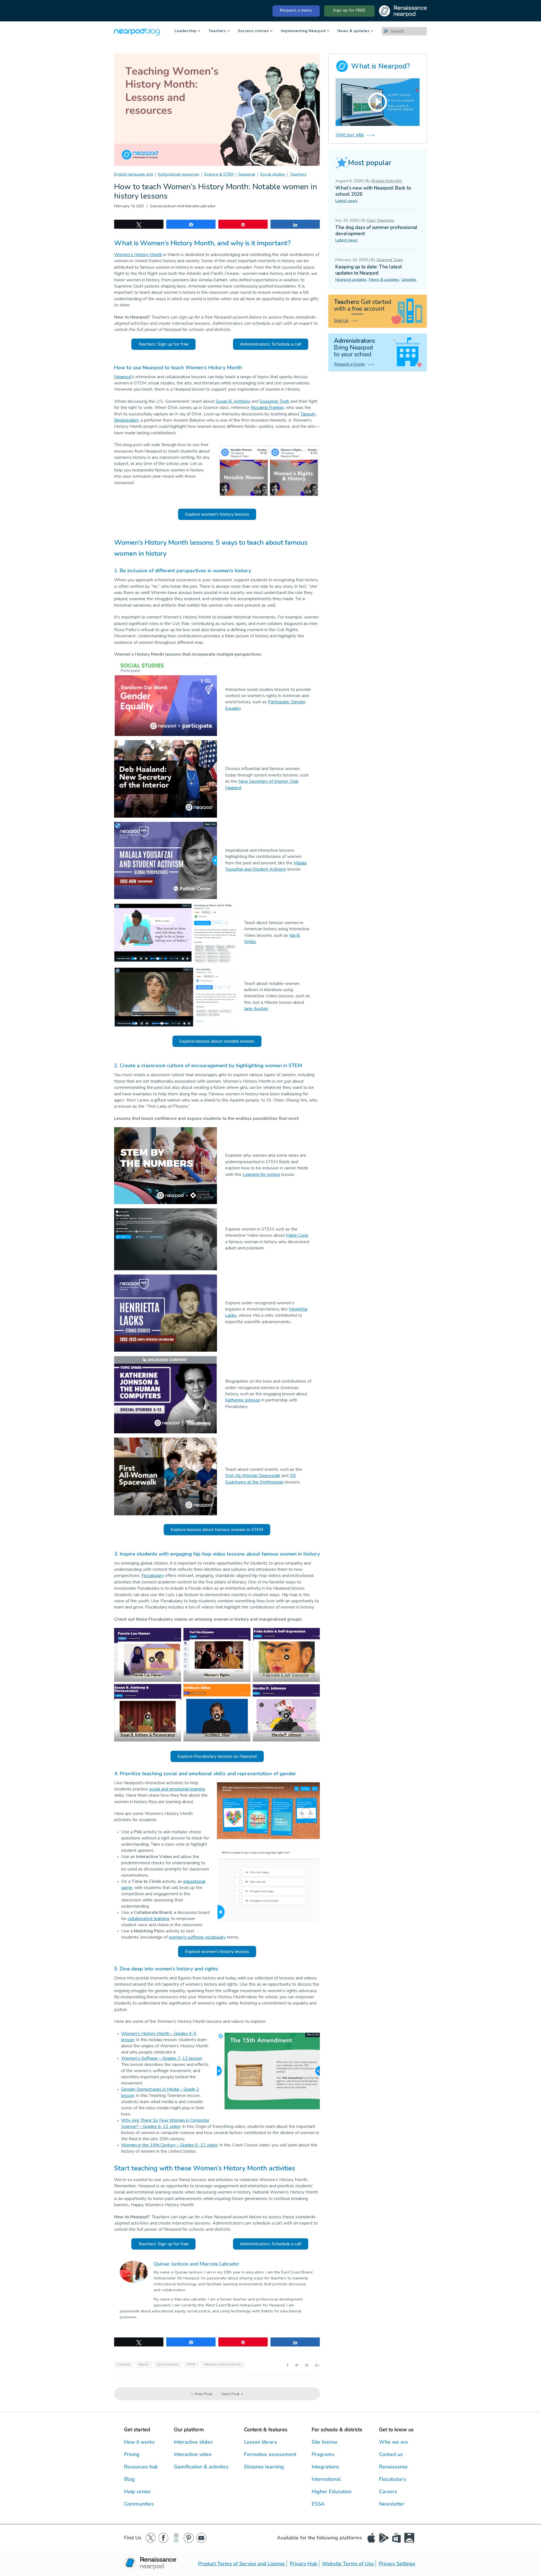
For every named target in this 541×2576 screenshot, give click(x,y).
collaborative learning (148, 1919)
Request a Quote (349, 364)
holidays (124, 2364)
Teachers (217, 31)
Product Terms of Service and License (241, 2564)
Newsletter (392, 2504)
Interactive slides (193, 2442)
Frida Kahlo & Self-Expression (286, 1675)
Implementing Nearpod (303, 31)
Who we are (393, 2442)
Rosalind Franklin (267, 408)
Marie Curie (297, 1235)
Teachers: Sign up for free (163, 344)
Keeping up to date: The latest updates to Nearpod (369, 270)
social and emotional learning (177, 1789)
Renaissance (393, 2467)
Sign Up (341, 321)
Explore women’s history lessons (217, 514)
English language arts (134, 174)
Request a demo (296, 10)
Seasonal (247, 174)
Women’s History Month (138, 255)
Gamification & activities (201, 2467)
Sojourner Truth (274, 401)
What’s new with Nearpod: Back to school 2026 (373, 191)
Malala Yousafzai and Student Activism (266, 866)
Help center (138, 2492)
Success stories (254, 31)
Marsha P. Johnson (286, 1735)
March (144, 2364)
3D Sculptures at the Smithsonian (260, 1479)
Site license (325, 2442)
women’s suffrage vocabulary (197, 1937)
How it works (139, 2442)
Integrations (325, 2467)
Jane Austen (256, 1009)
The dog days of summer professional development (376, 231)
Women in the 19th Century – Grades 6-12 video (169, 2145)
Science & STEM (219, 174)
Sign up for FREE (349, 10)
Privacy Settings (397, 2564)
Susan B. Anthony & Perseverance (148, 1735)
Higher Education (332, 2492)
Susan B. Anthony (233, 401)
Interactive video (193, 2454)
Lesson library (260, 2442)
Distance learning (264, 2467)
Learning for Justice (261, 1174)
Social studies (273, 174)
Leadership (186, 31)
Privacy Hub (303, 2564)
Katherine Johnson (243, 1400)
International (326, 2479)
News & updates (354, 31)
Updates (409, 280)
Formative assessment (270, 2454)
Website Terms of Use (348, 2564)
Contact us (391, 2454)
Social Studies (168, 2364)
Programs (323, 2454)
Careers (388, 2492)
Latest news (346, 201)
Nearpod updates (351, 280)
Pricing (132, 2454)
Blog (129, 2479)
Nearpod (123, 377)
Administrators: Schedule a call (271, 344)
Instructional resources (179, 174)
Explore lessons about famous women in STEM (217, 1530)
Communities (139, 2504)
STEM (191, 2364)
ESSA (318, 2504)
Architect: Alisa (217, 1735)
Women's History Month (223, 2364)
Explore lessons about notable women (217, 1041)
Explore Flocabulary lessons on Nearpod (217, 1756)
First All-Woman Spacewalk (253, 1476)
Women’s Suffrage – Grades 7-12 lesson (162, 2058)
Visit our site (350, 135)
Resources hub (141, 2467)
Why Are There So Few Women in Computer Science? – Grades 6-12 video (165, 2123)
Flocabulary (153, 1576)
